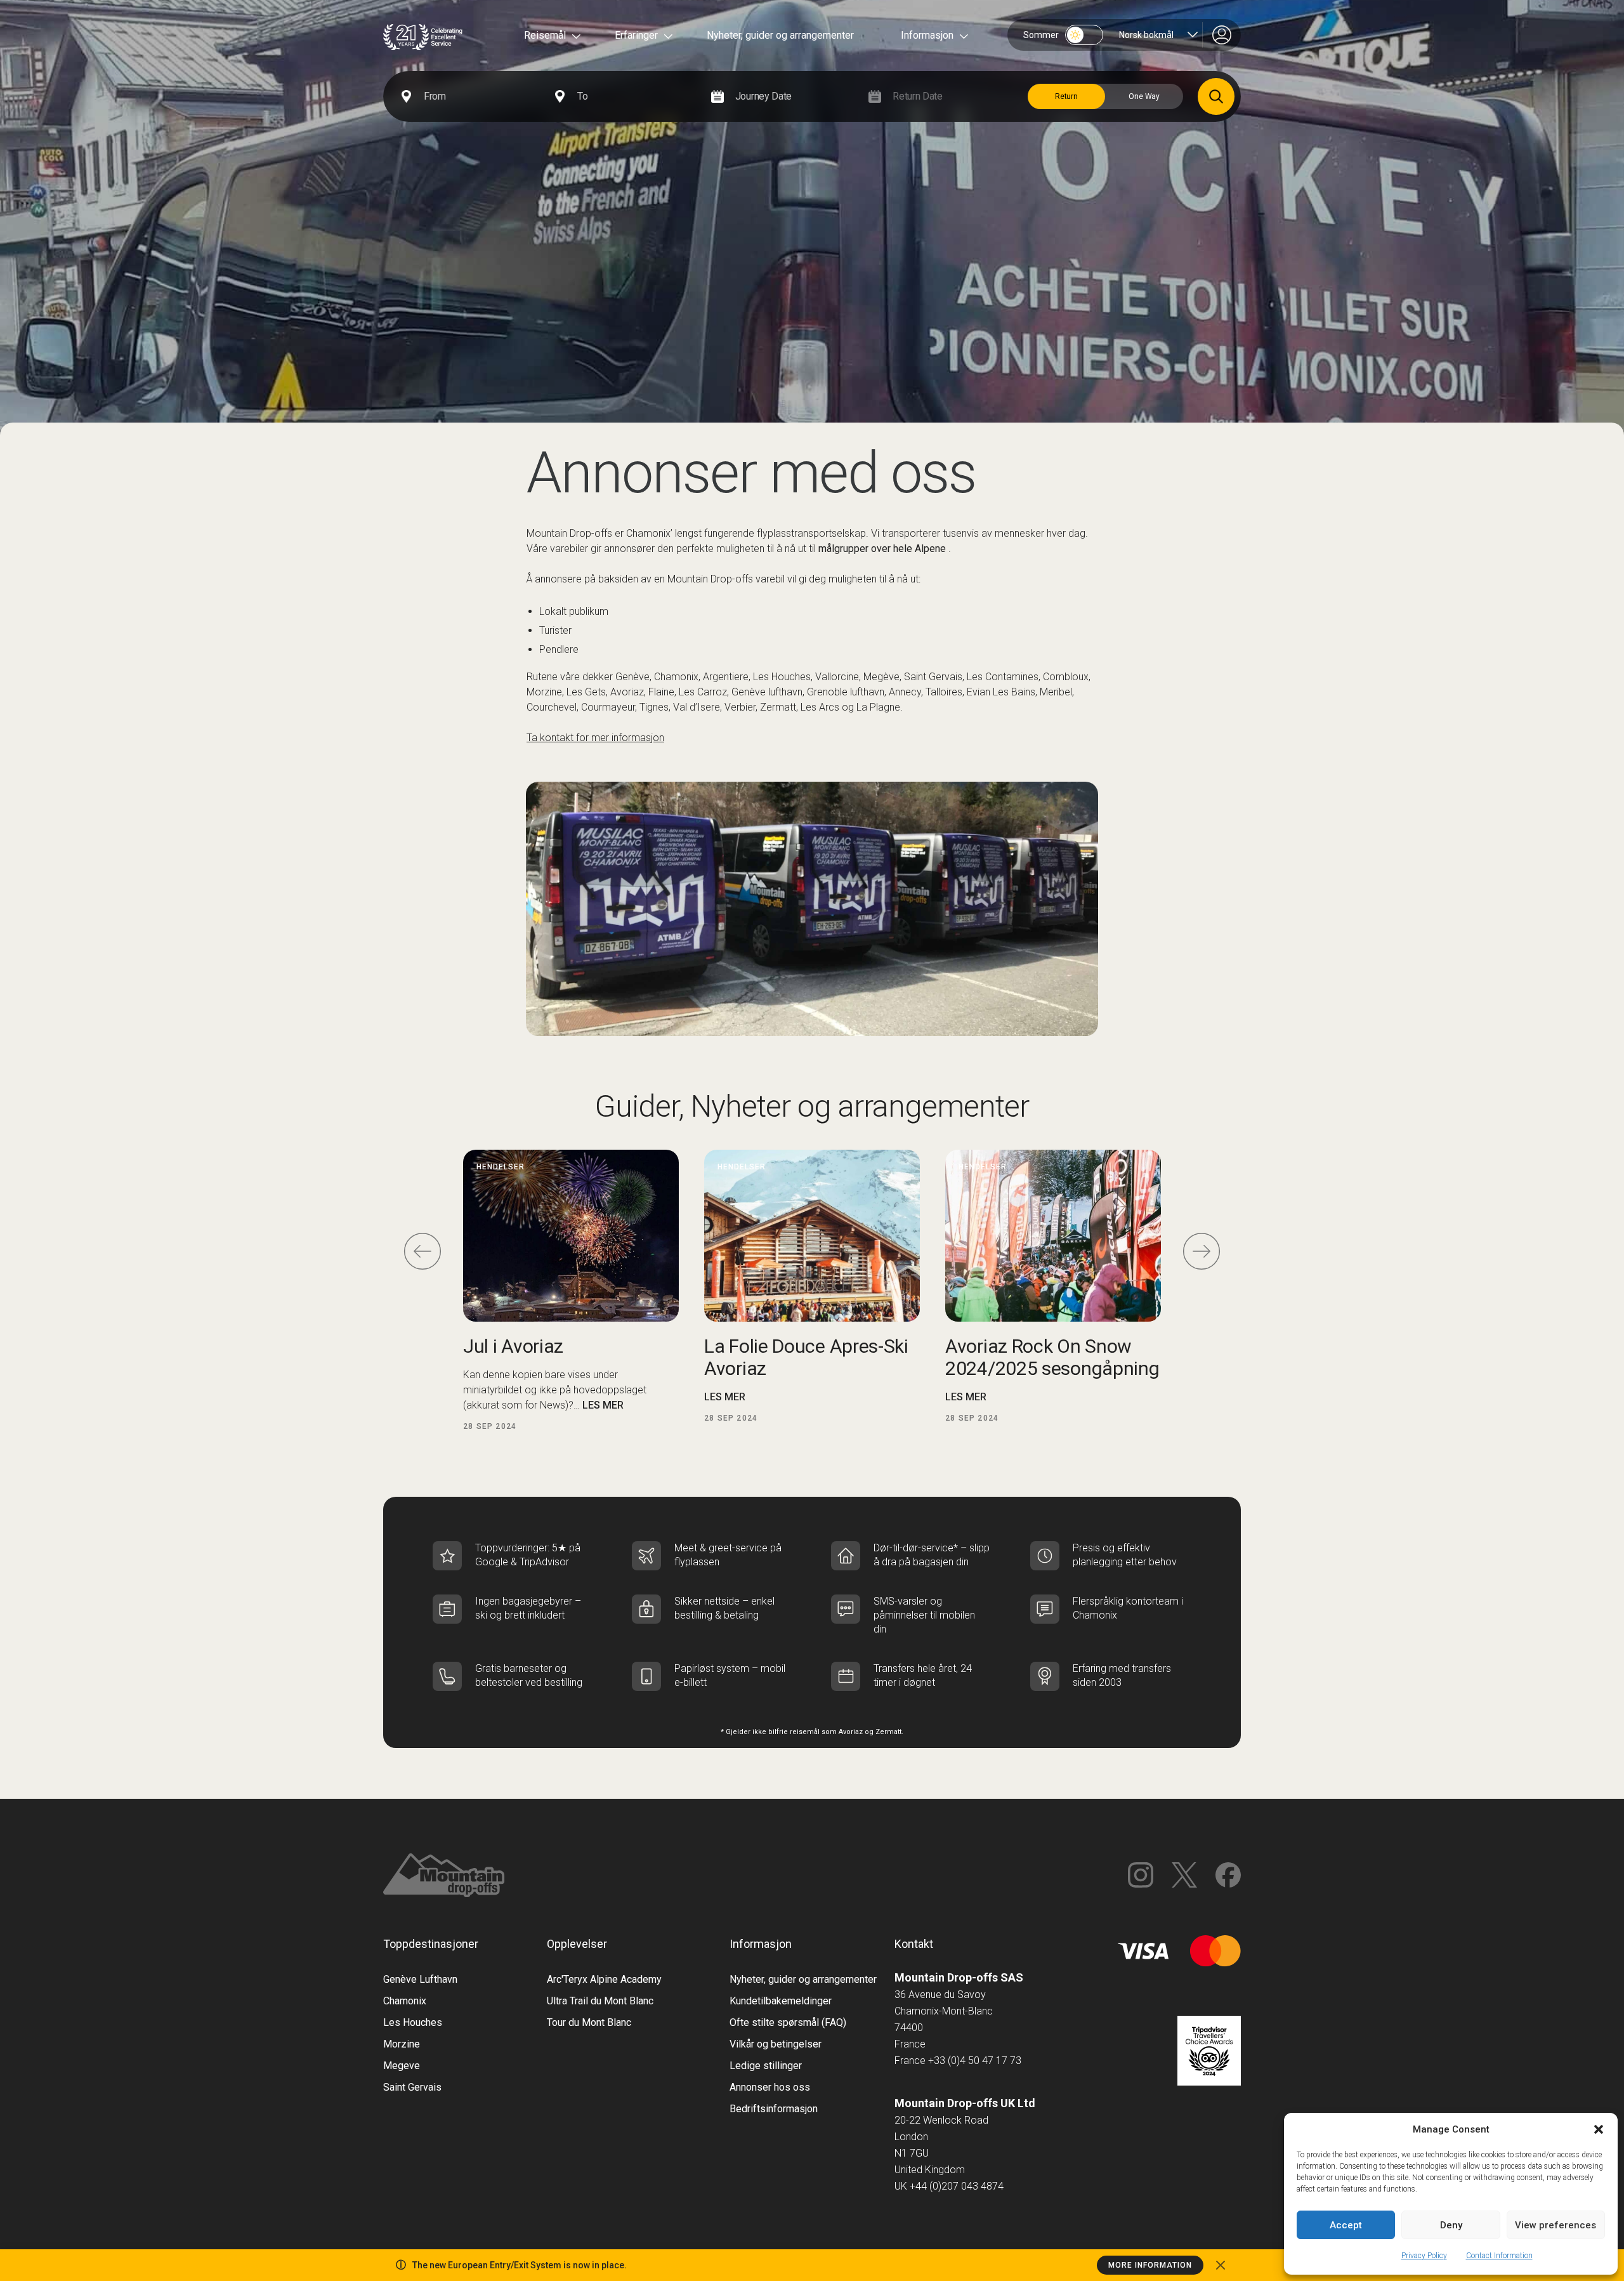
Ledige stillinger (766, 2066)
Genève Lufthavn (420, 1979)
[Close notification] (1221, 2265)
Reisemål (545, 35)
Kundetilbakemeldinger (781, 2001)
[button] (1599, 2129)
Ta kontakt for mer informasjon (595, 738)
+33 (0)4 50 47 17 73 (975, 2061)
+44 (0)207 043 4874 (957, 2186)
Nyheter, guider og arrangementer (780, 35)
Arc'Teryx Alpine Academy (604, 1979)
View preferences (1555, 2225)
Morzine (402, 2044)
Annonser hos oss (770, 2087)
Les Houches (413, 2022)
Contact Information (1499, 2256)
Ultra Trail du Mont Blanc (600, 2001)
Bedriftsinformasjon (774, 2109)
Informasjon (927, 35)
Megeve (402, 2066)
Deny (1451, 2225)
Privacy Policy (1424, 2256)
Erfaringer (636, 35)
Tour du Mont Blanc (589, 2022)
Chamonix (405, 2001)
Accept (1346, 2225)
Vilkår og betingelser (776, 2044)
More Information (1150, 2265)
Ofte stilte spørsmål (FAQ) (788, 2022)
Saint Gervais (412, 2087)
